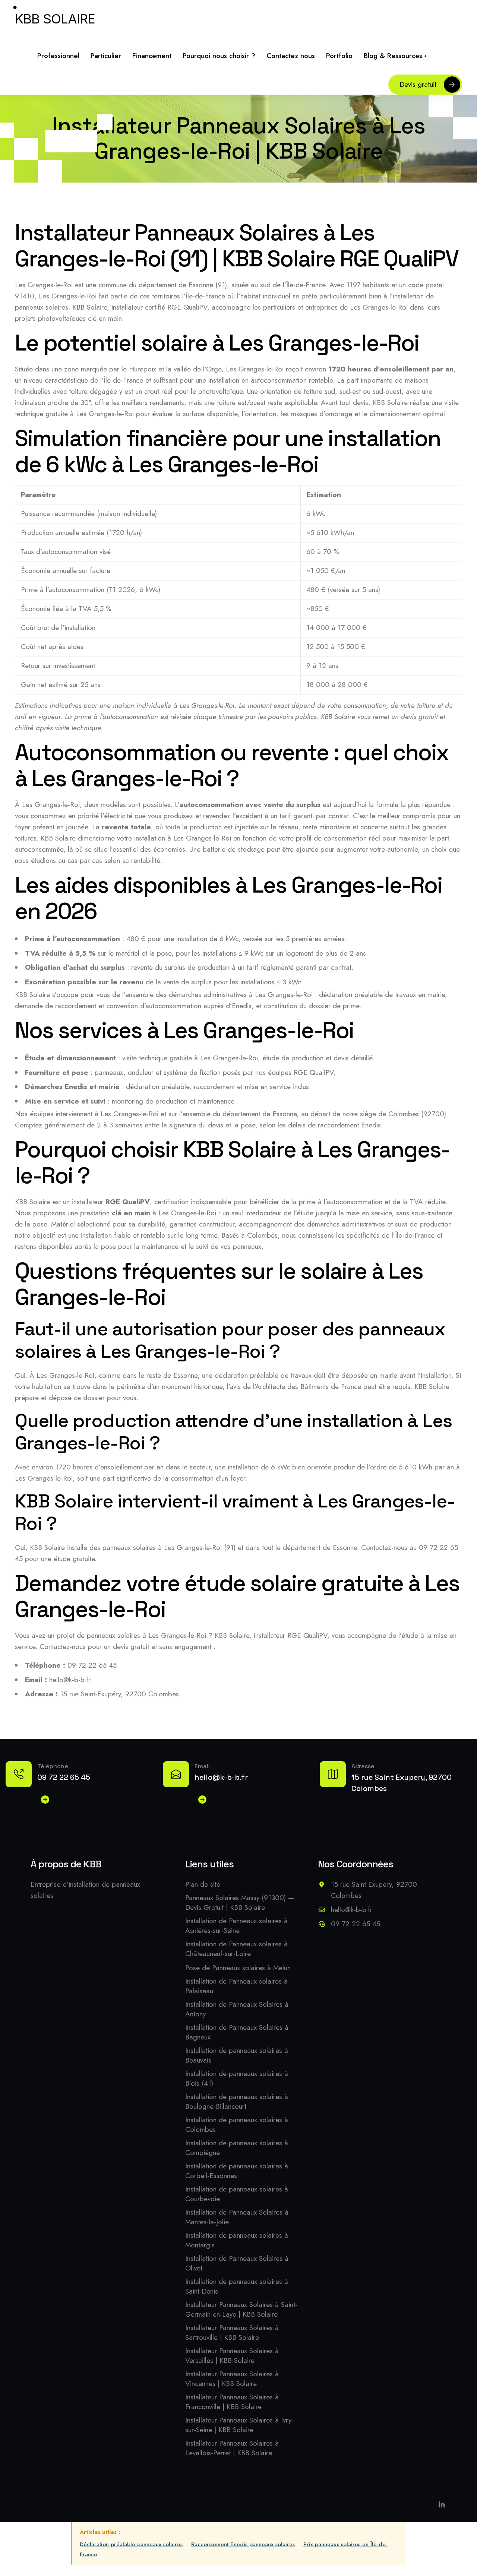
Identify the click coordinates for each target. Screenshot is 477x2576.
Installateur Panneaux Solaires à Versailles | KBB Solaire (232, 2356)
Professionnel (58, 56)
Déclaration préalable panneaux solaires (131, 2544)
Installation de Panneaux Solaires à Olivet (237, 2263)
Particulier (106, 56)
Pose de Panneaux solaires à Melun (238, 1968)
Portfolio (339, 56)
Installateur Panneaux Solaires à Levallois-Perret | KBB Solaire (232, 2448)
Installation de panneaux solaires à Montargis (237, 2240)
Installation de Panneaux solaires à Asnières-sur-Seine (236, 1926)
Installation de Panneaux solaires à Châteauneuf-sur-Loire (236, 1949)
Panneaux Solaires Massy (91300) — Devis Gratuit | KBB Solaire (240, 1903)
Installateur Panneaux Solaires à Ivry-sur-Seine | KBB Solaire (239, 2425)
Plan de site (203, 1884)
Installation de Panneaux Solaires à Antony (237, 2009)
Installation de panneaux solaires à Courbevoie (237, 2194)
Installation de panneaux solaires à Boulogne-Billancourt (237, 2102)
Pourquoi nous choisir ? (219, 56)
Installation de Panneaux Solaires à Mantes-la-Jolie (237, 2217)
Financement (152, 56)
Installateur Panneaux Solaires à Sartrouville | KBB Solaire (232, 2333)
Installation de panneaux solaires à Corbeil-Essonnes (237, 2171)
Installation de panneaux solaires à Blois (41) (237, 2079)
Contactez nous (291, 56)
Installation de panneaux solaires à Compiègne (237, 2148)
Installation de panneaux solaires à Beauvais (237, 2056)
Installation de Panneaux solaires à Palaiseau (236, 1986)
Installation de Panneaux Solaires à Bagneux (237, 2032)
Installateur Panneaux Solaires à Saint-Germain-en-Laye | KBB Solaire (241, 2310)
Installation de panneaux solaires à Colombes (237, 2125)
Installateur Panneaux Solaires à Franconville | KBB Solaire (232, 2402)
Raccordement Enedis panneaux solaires (243, 2544)
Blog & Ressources (393, 56)
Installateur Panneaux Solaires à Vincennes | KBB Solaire (232, 2379)
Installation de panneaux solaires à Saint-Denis (237, 2287)
